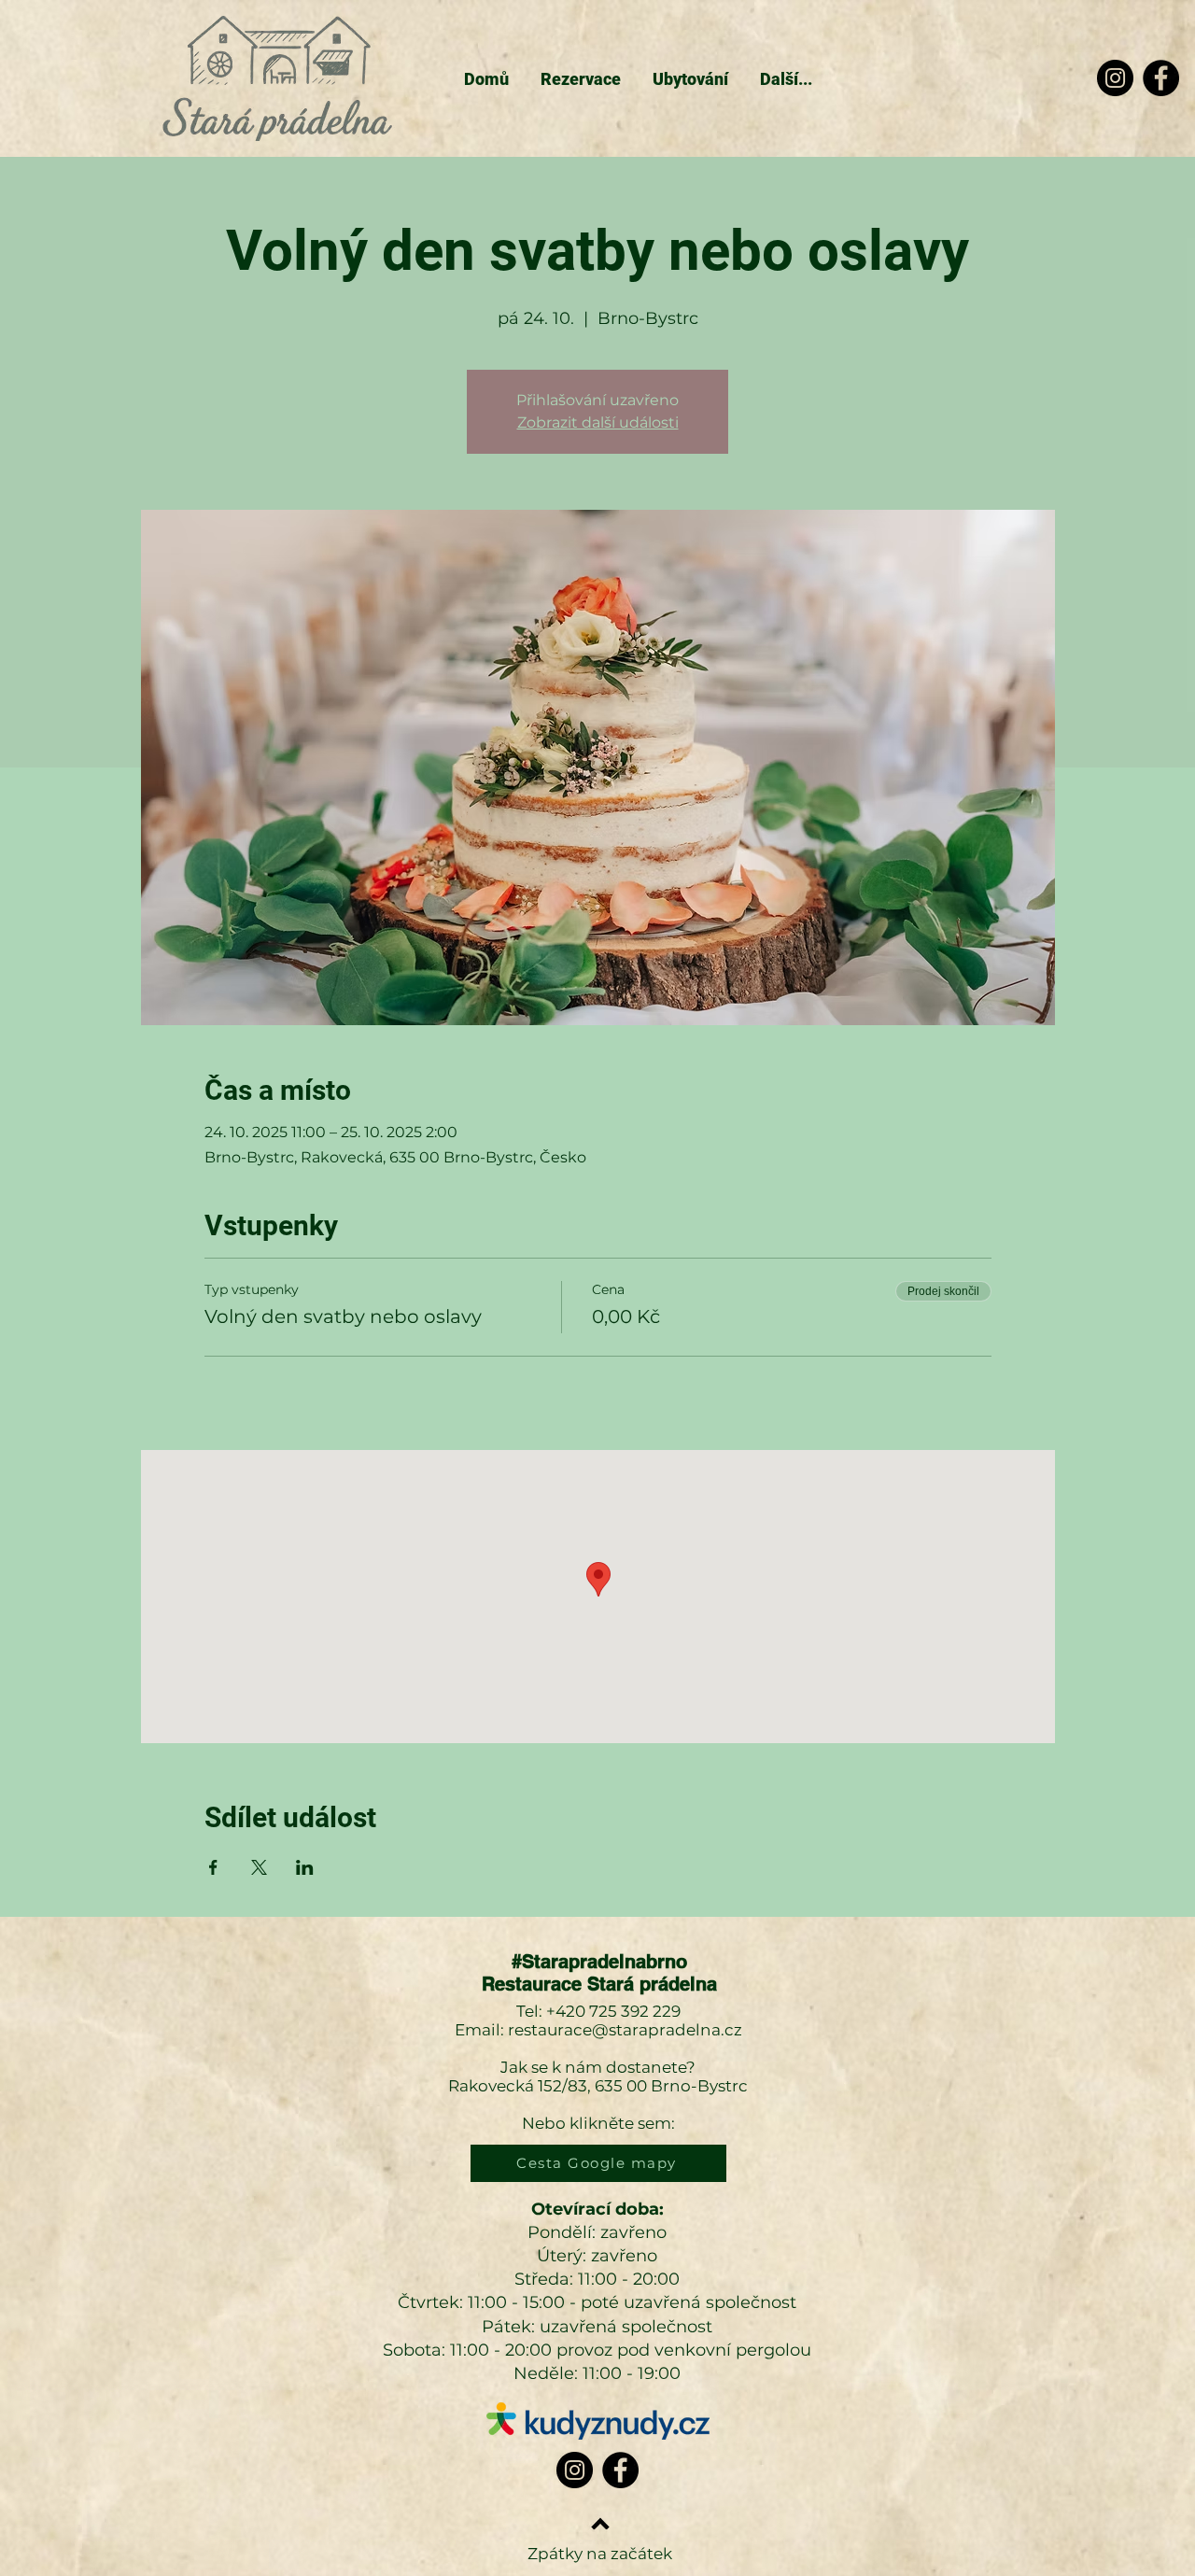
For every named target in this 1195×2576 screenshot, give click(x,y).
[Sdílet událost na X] (259, 1867)
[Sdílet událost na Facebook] (213, 1867)
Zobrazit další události (598, 422)
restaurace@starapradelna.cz (625, 2030)
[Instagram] (1115, 78)
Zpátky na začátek (600, 2554)
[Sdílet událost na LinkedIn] (305, 1867)
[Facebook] (1161, 78)
